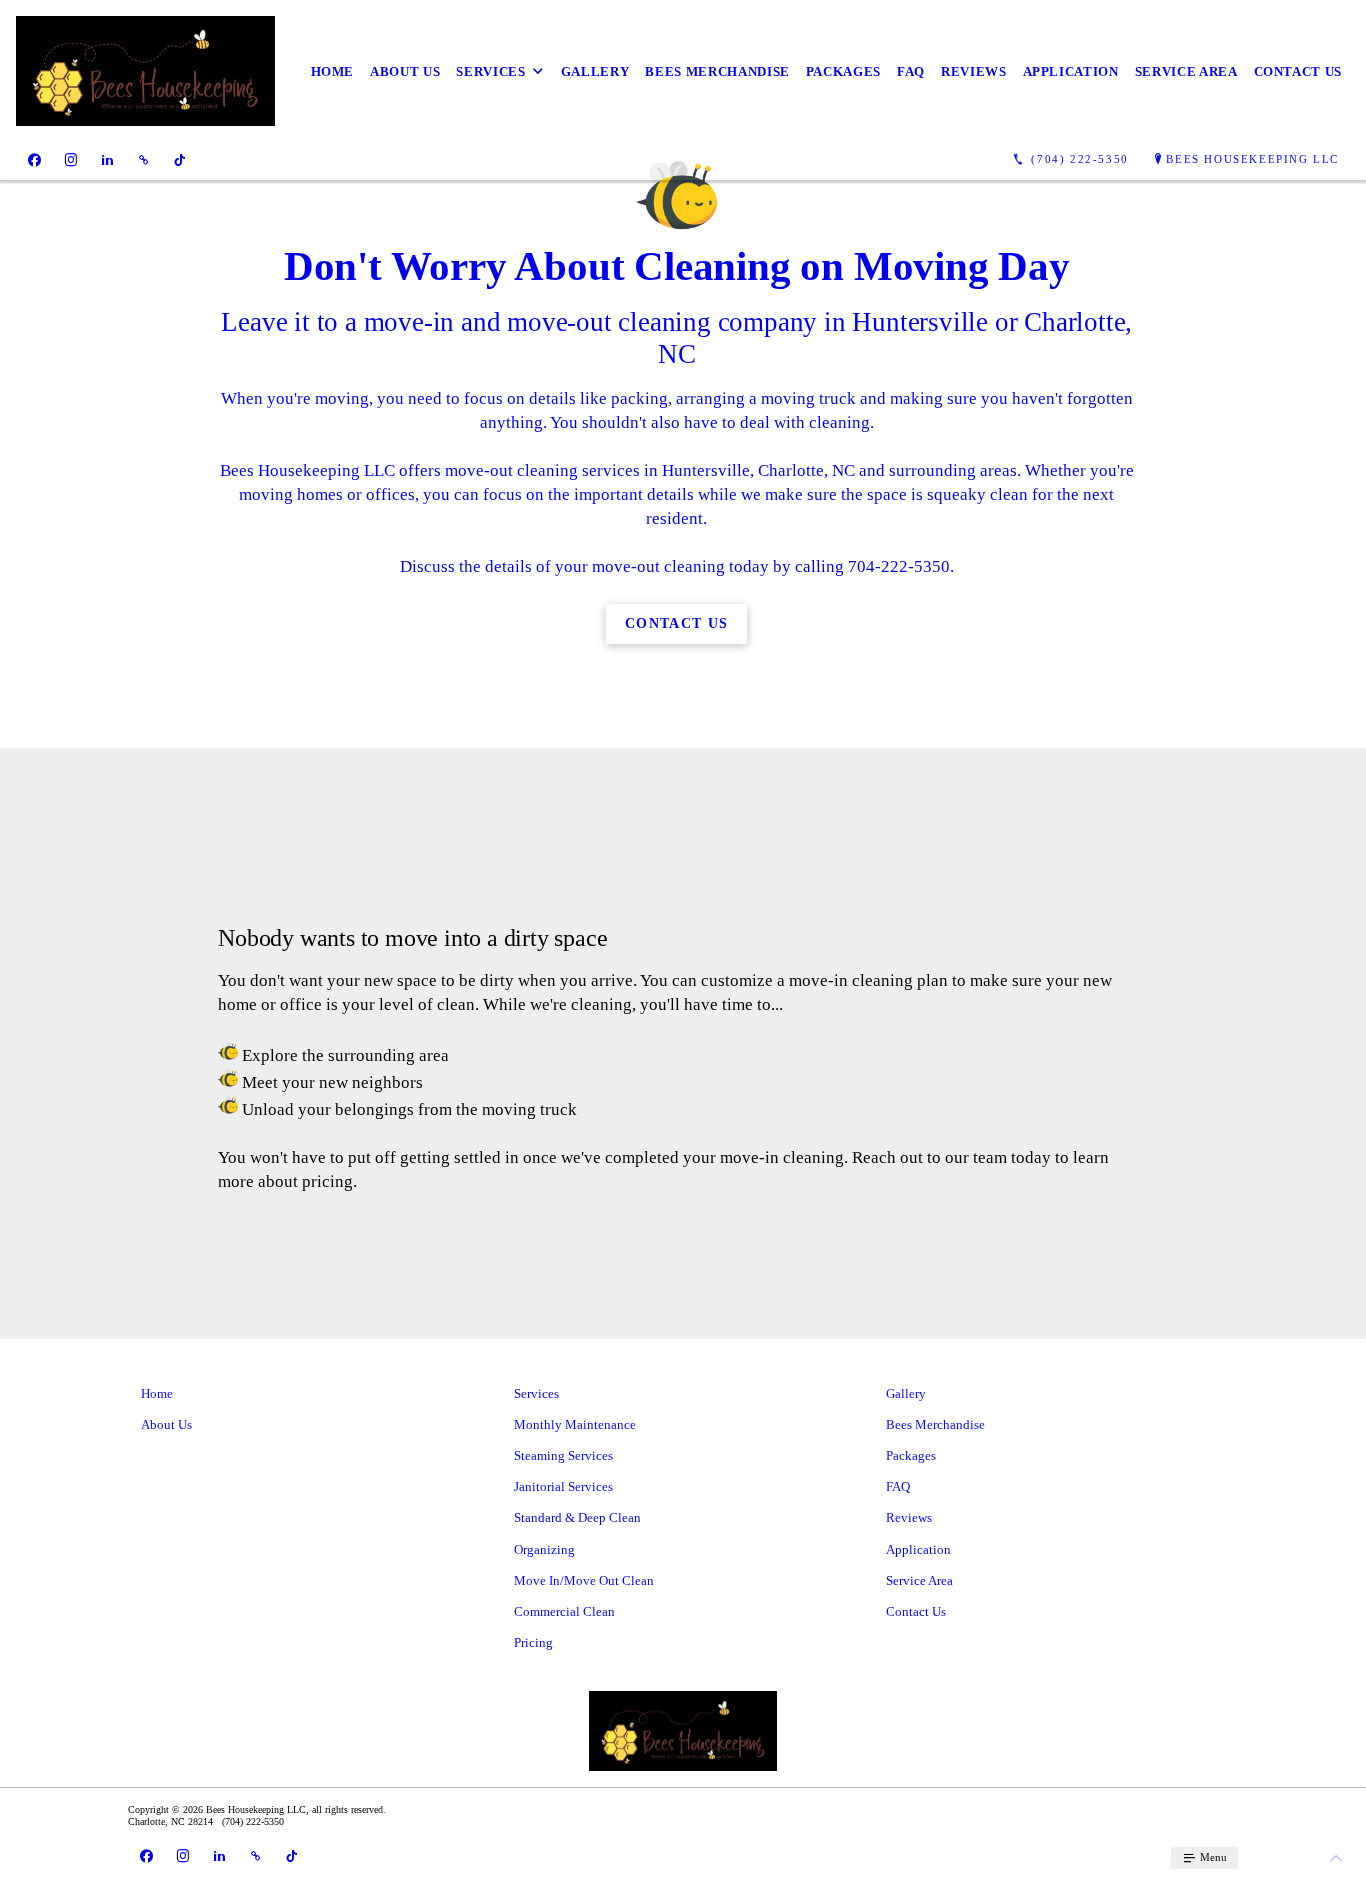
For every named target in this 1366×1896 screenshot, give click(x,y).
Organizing (544, 1549)
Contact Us (1298, 71)
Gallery (595, 71)
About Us (405, 71)
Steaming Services (563, 1455)
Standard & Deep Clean (577, 1517)
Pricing (533, 1642)
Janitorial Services (563, 1486)
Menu (1212, 1857)
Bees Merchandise (717, 71)
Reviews (974, 71)
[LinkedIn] (107, 160)
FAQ (911, 71)
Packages (843, 71)
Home (333, 71)
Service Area (1186, 71)
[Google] (143, 160)
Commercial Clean (564, 1611)
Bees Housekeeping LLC (1252, 159)
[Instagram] (71, 160)
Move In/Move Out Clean (584, 1580)
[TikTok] (179, 160)
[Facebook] (34, 160)
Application (1071, 71)
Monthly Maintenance (575, 1424)
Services (490, 71)
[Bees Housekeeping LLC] (145, 71)
